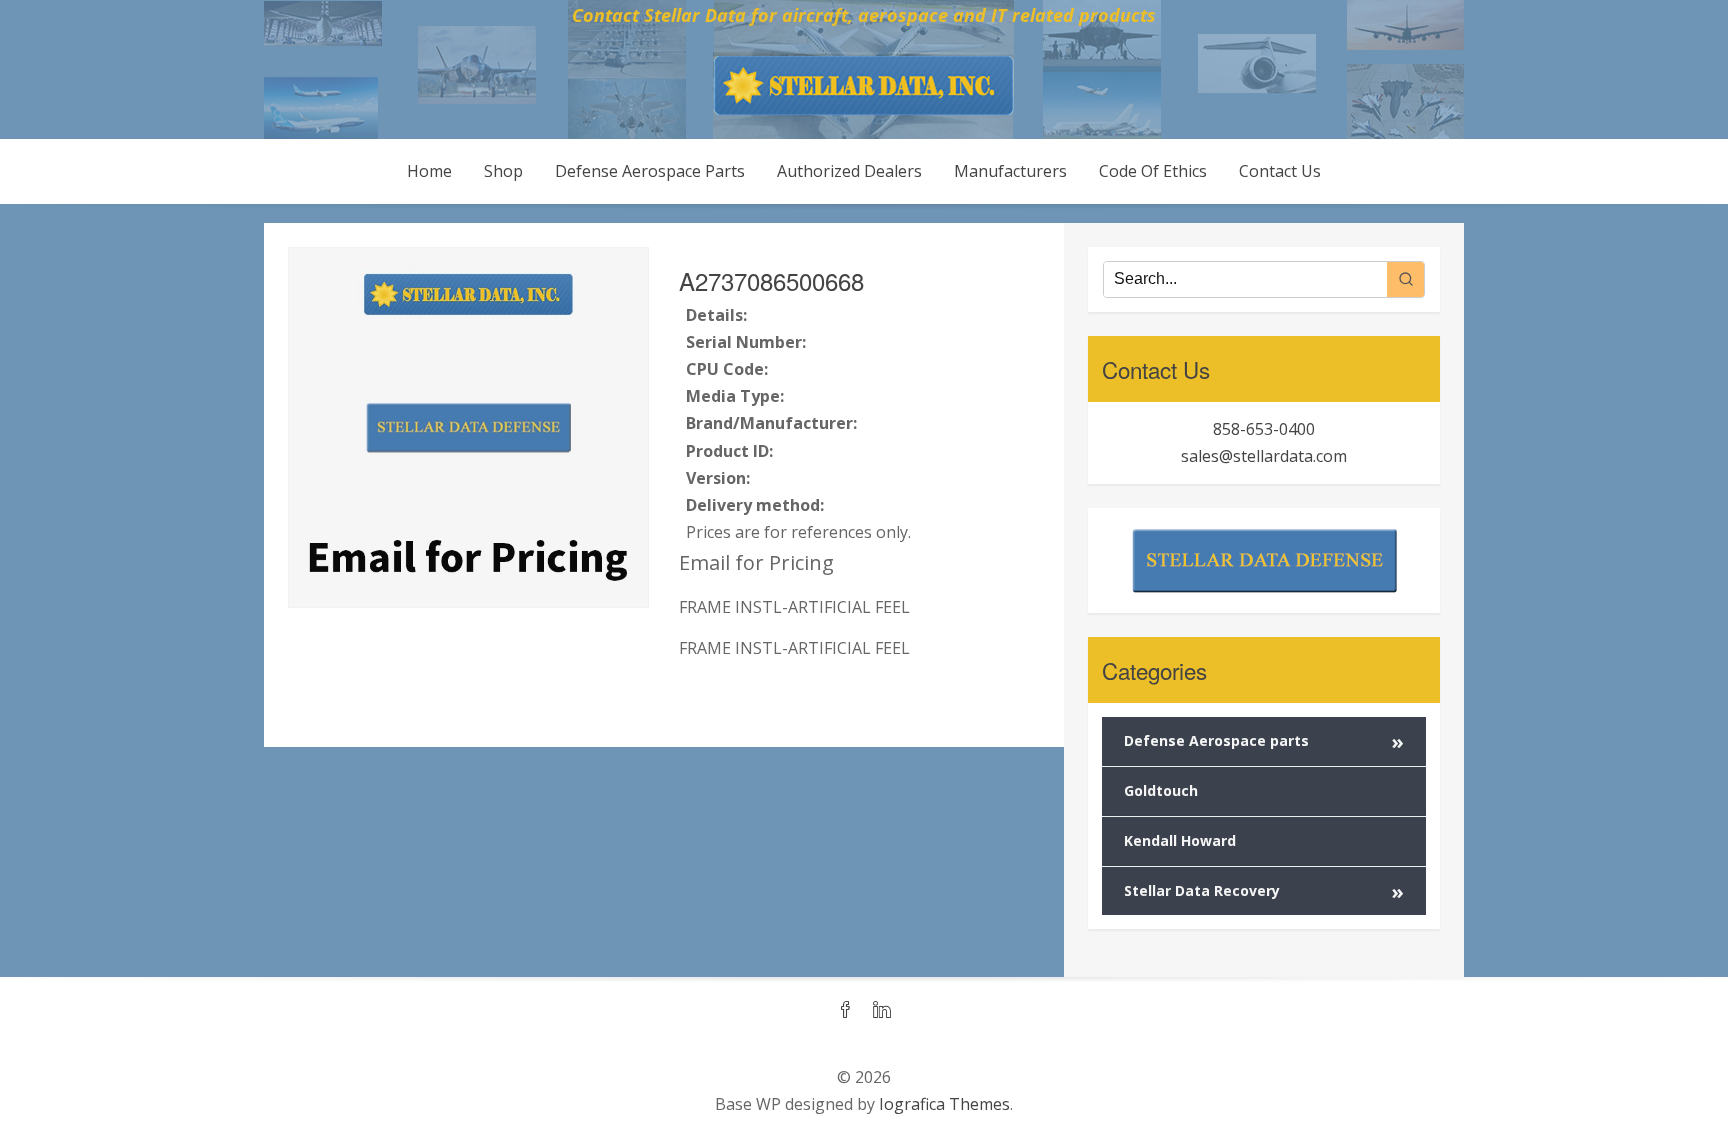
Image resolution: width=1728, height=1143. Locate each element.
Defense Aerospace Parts (650, 171)
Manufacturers (1010, 171)
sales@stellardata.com (1264, 456)
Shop (503, 171)
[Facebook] (846, 1011)
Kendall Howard (1180, 840)
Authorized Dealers (849, 171)
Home (429, 171)
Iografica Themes (944, 1104)
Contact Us (1280, 171)
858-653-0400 (1264, 429)
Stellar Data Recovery (1264, 891)
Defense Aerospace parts (1264, 741)
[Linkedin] (882, 1011)
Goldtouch (1161, 790)
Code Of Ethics (1153, 171)
